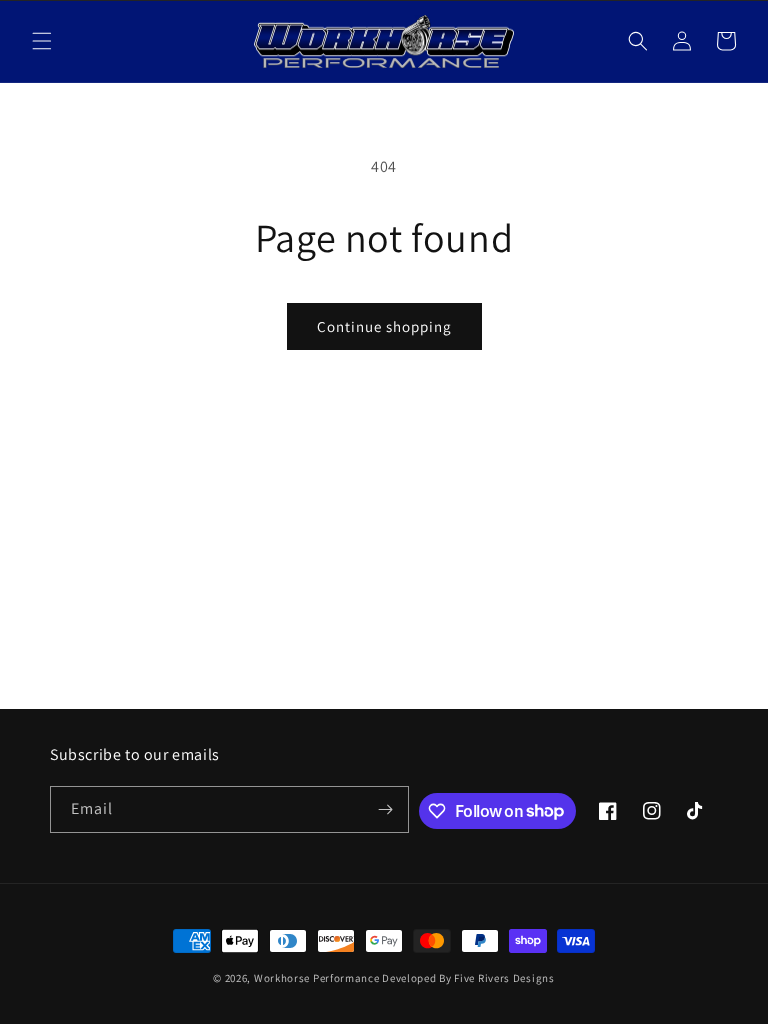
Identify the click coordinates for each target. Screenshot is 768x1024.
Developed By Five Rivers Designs (468, 978)
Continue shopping (384, 326)
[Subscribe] (386, 809)
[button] (42, 41)
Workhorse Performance (317, 978)
